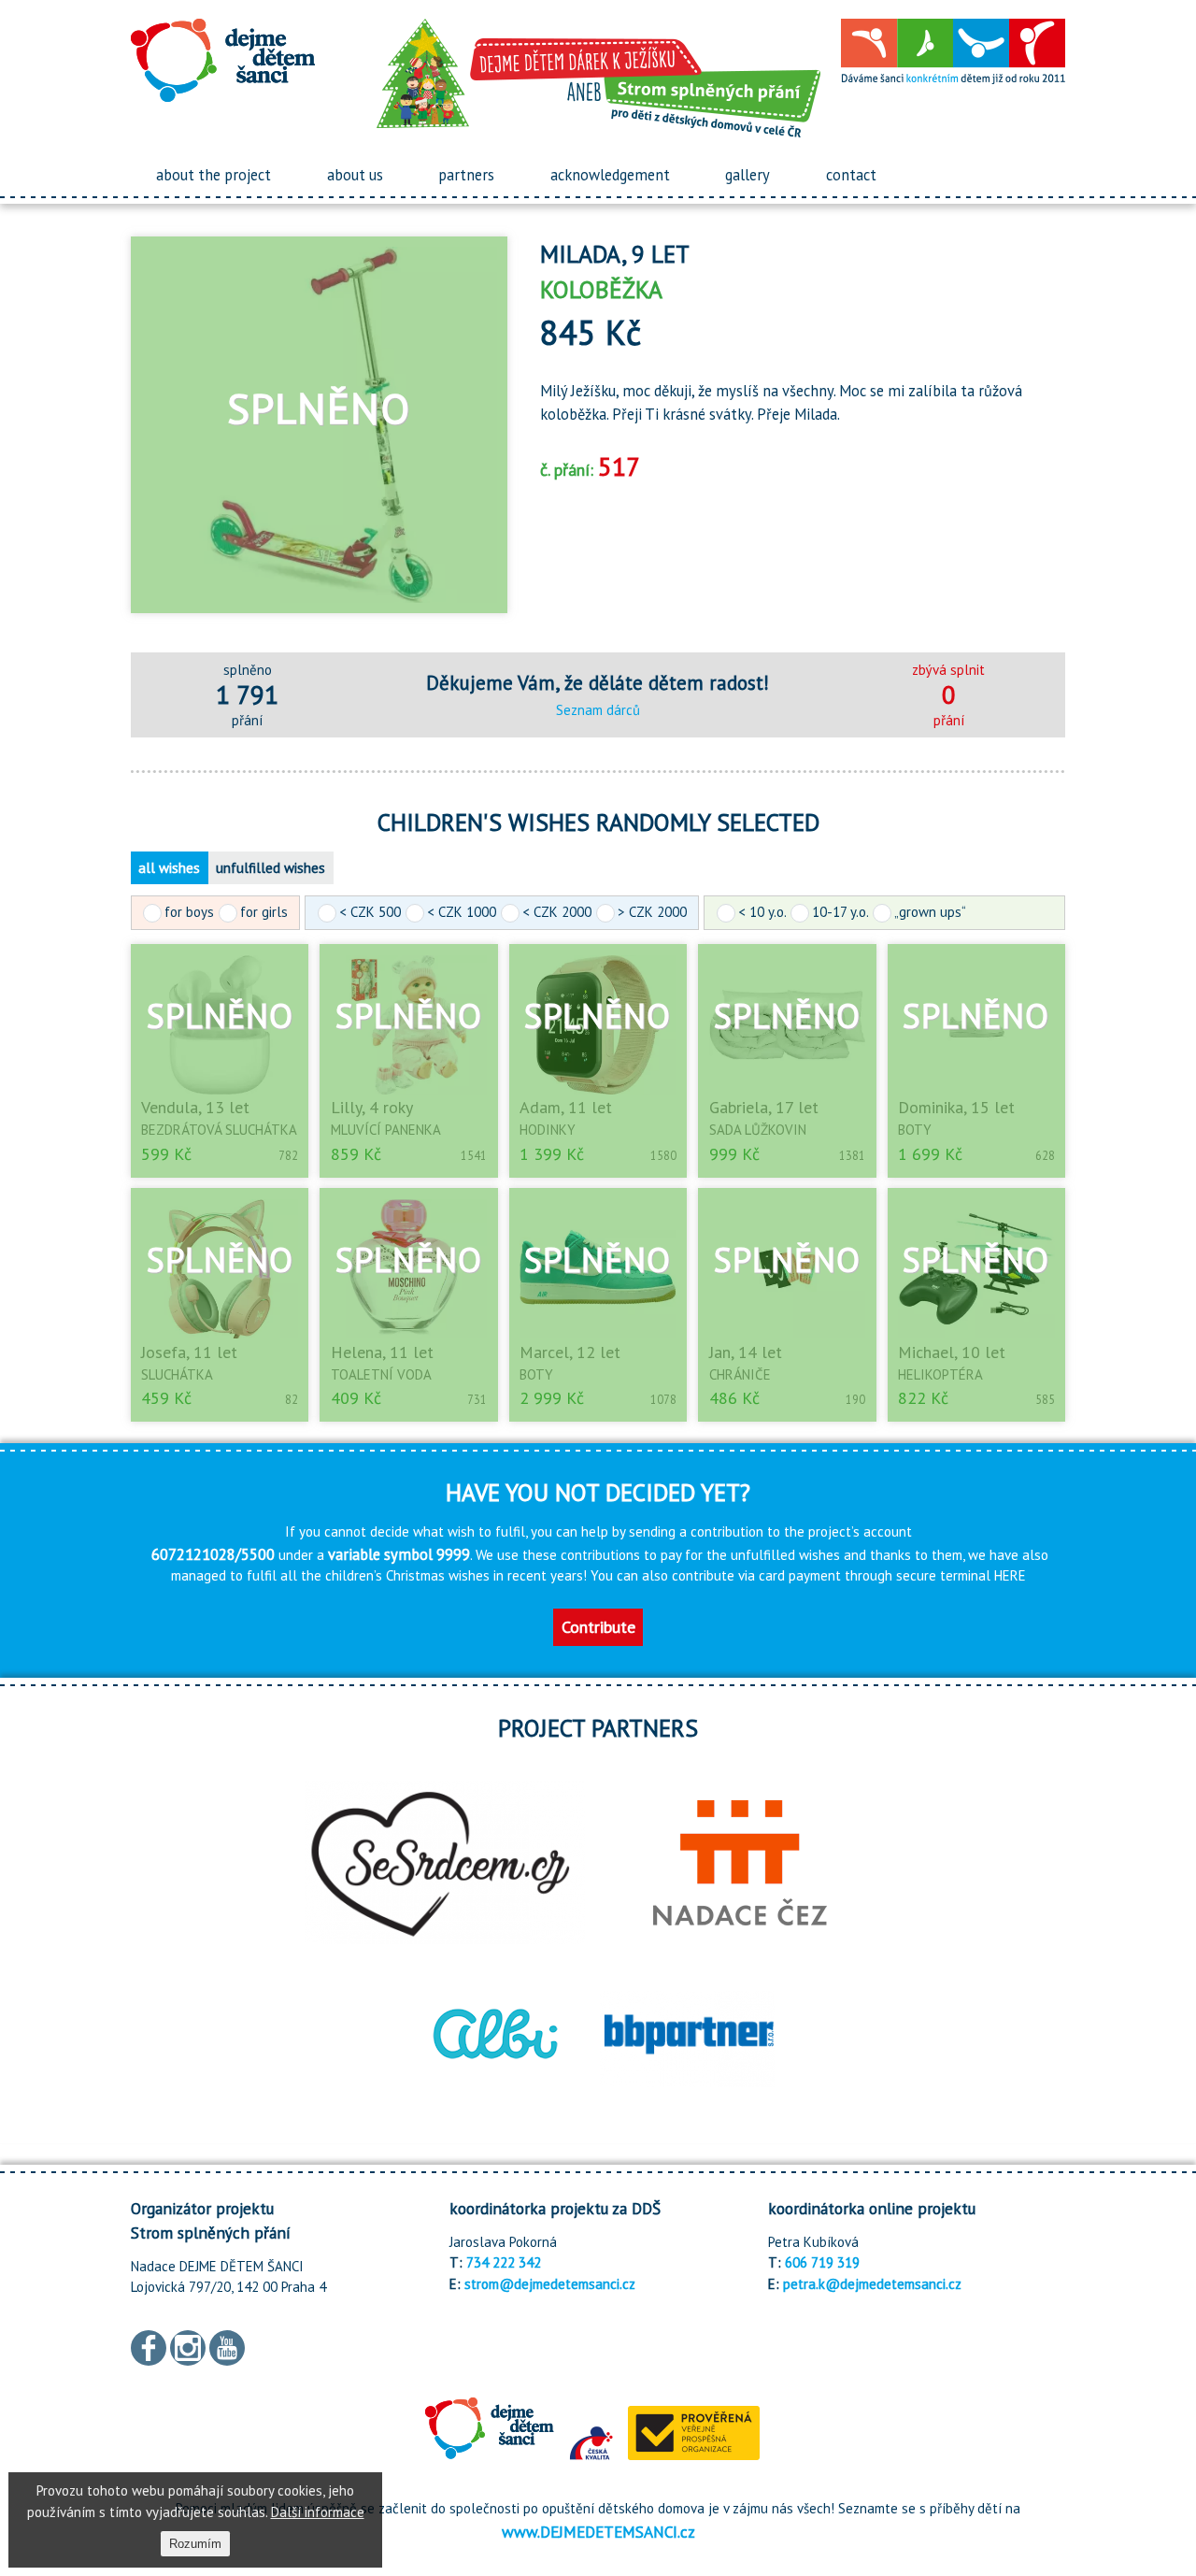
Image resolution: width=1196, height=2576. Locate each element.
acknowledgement (610, 175)
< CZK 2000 (557, 912)
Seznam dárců (598, 710)
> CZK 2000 (652, 912)
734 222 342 (504, 2262)
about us (355, 175)
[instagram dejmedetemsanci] (188, 2346)
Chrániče (740, 1374)
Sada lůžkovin (758, 1130)
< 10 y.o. (762, 912)
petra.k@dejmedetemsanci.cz (872, 2284)
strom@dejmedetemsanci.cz (550, 2284)
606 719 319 (822, 2262)
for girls (264, 912)
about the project (214, 175)
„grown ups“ (930, 912)
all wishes (169, 868)
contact (851, 175)
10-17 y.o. (840, 912)
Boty (915, 1130)
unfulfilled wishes (271, 868)
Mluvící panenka (386, 1130)
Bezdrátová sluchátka (219, 1130)
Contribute (598, 1627)
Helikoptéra (940, 1374)
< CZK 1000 (462, 912)
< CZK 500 (370, 912)
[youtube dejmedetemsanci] (227, 2346)
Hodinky (548, 1130)
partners (466, 175)
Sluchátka (177, 1374)
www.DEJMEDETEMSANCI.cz (598, 2532)
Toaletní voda (381, 1374)
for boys (189, 912)
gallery (747, 175)
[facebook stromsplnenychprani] (149, 2346)
